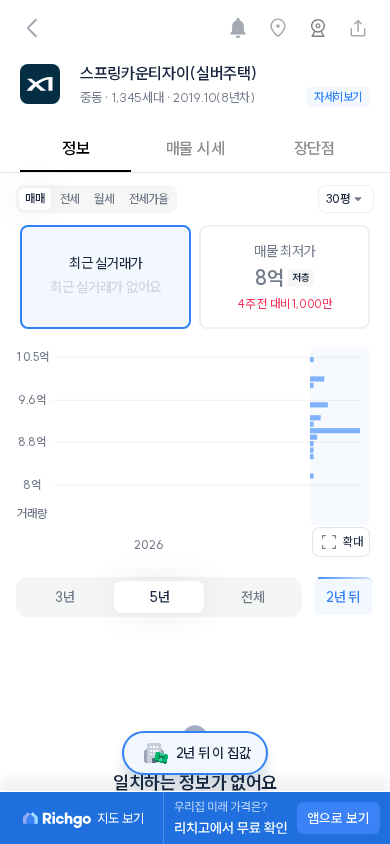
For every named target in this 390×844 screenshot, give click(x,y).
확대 (353, 541)
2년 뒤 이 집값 (213, 753)
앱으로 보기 (338, 818)
